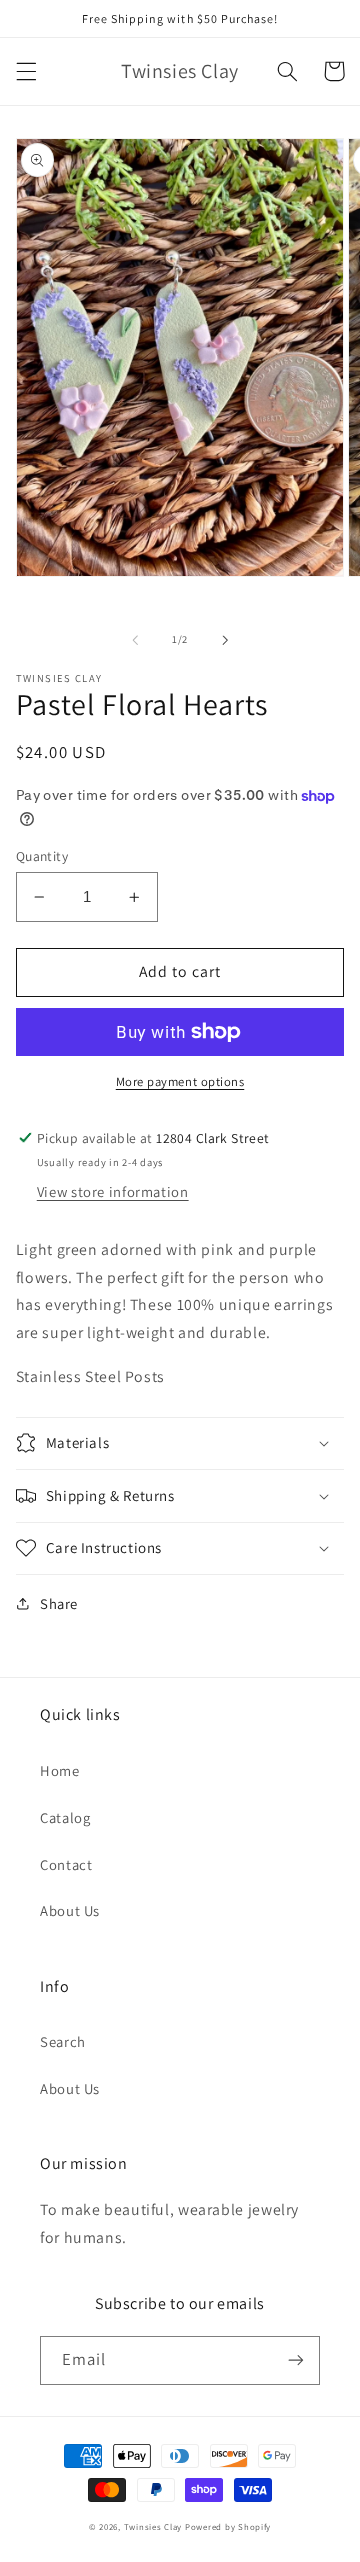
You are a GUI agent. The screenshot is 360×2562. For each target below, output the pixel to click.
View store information (113, 1191)
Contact (66, 1864)
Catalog (65, 1817)
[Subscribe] (296, 2360)
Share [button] (59, 1603)
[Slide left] (135, 640)
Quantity (42, 856)
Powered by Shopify (228, 2527)
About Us (70, 1910)
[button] (26, 71)
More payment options (180, 1081)
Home (60, 1770)
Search (63, 2041)
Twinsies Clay (153, 2527)
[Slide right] (225, 640)
